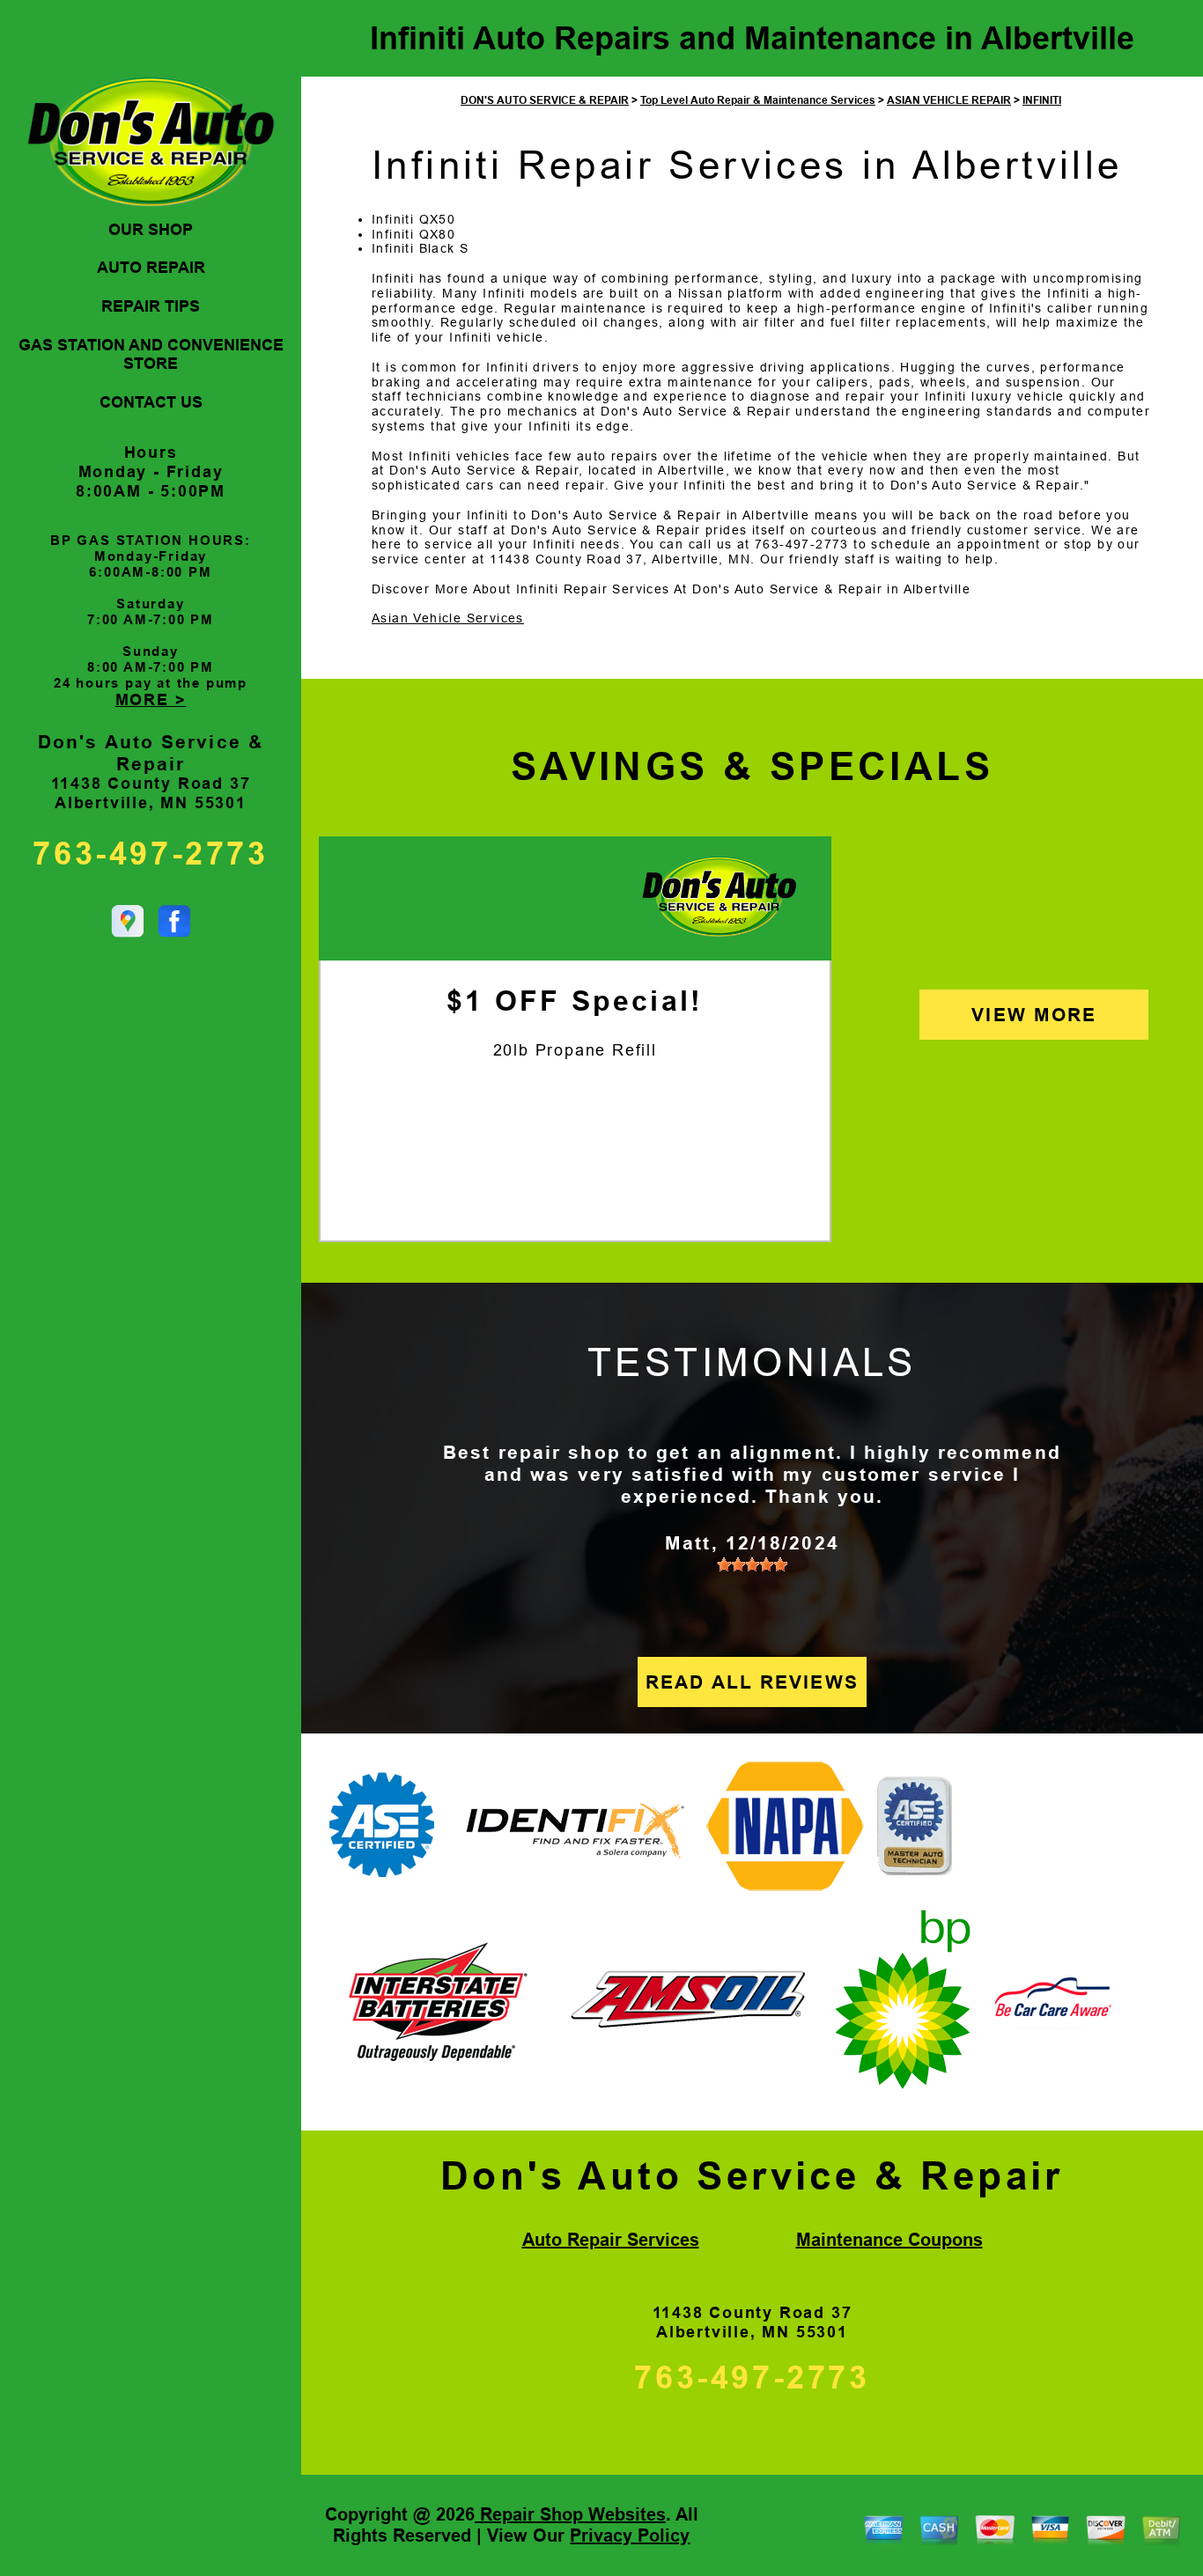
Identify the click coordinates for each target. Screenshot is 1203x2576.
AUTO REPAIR (151, 268)
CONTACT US (151, 402)
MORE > (151, 700)
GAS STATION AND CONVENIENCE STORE (151, 355)
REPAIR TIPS (151, 306)
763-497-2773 (150, 854)
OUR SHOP (151, 230)
